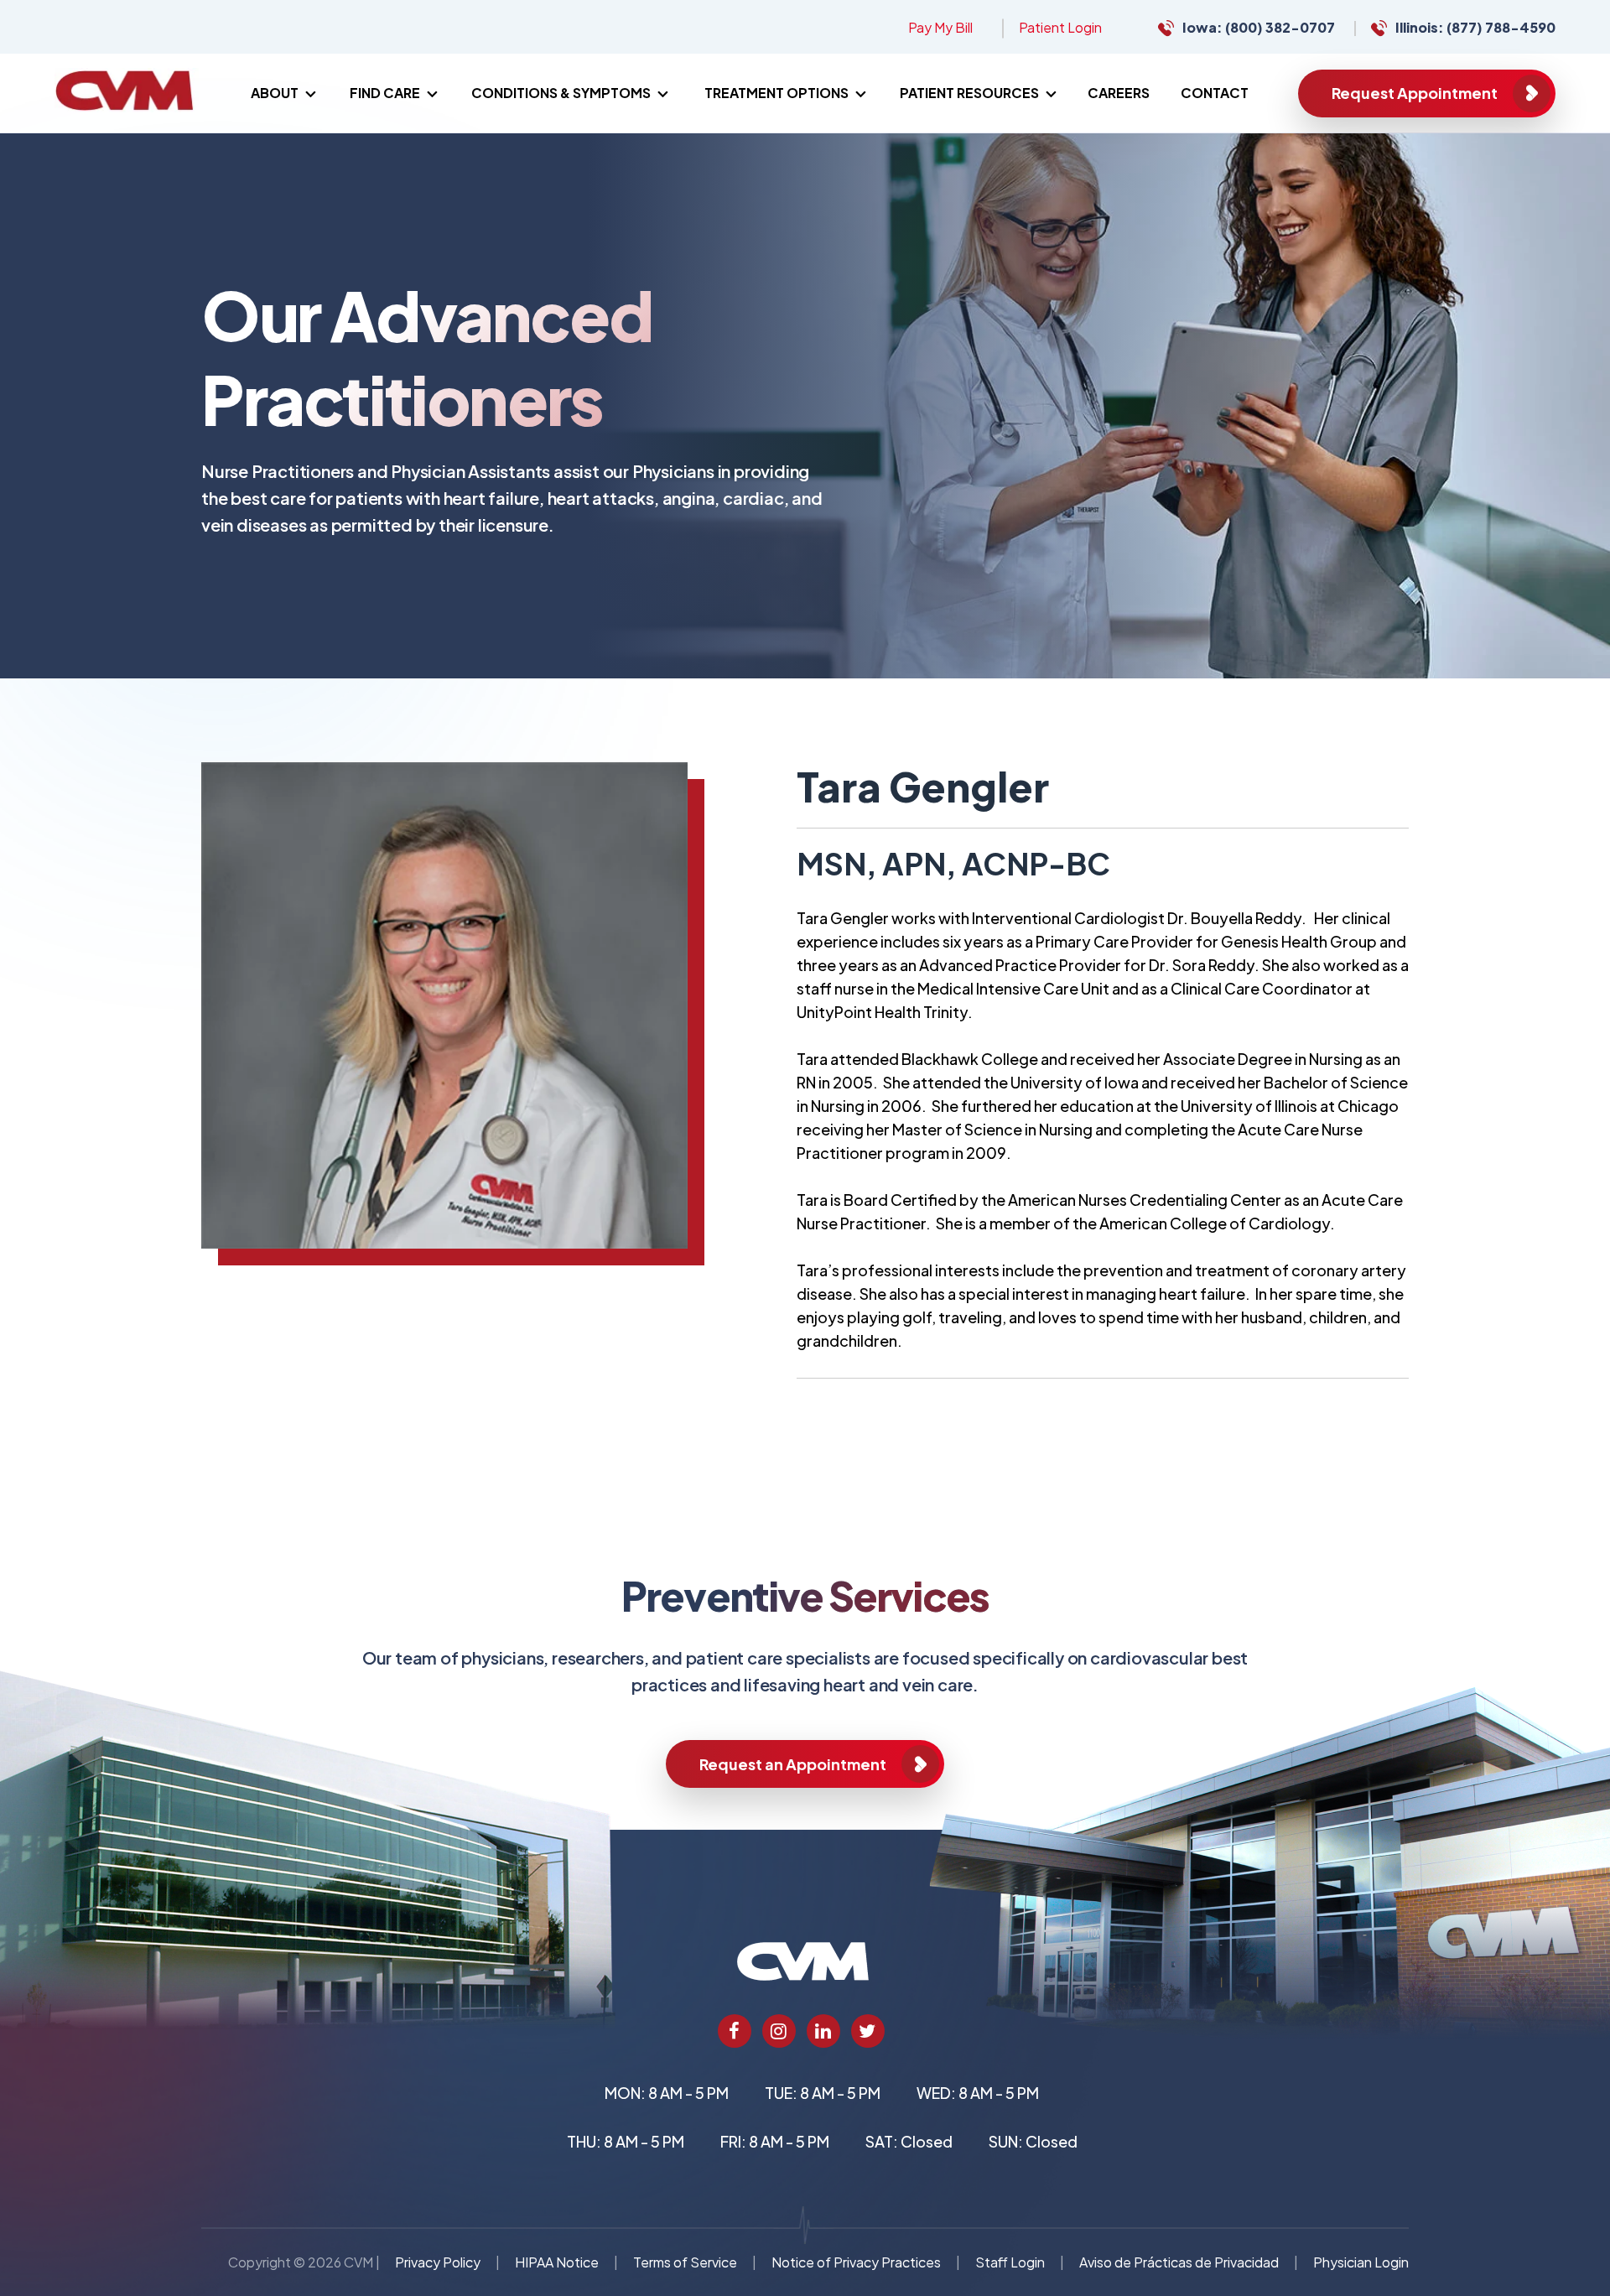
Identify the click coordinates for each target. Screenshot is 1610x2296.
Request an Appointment (793, 1764)
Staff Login (1010, 2262)
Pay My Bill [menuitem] (940, 27)
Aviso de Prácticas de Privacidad (1179, 2262)
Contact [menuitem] (1215, 93)
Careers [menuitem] (1119, 93)
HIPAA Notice (557, 2262)
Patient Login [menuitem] (1060, 27)
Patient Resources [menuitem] (969, 93)
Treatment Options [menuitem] (776, 93)
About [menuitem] (275, 93)
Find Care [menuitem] (385, 93)
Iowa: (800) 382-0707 (1259, 27)
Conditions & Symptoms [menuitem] (561, 93)
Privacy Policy (438, 2262)
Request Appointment (1415, 93)
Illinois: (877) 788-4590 (1475, 27)
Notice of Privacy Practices (856, 2262)
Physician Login (1361, 2262)
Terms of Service (685, 2262)
